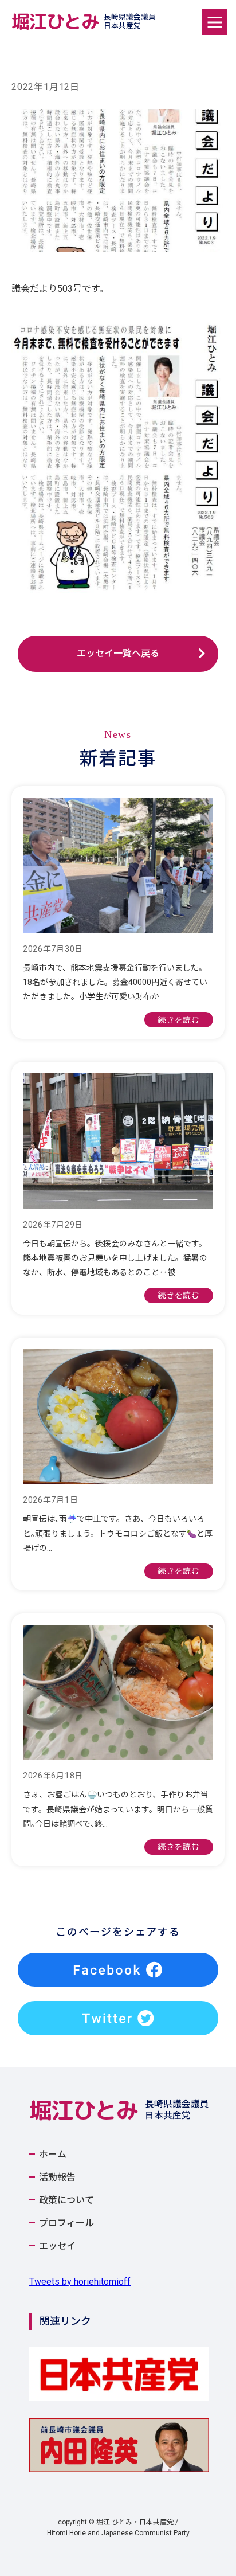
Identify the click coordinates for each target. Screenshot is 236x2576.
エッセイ (57, 2246)
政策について (66, 2200)
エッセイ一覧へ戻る (118, 653)
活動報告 (57, 2178)
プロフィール (66, 2223)
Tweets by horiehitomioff (80, 2282)
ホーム (53, 2155)
